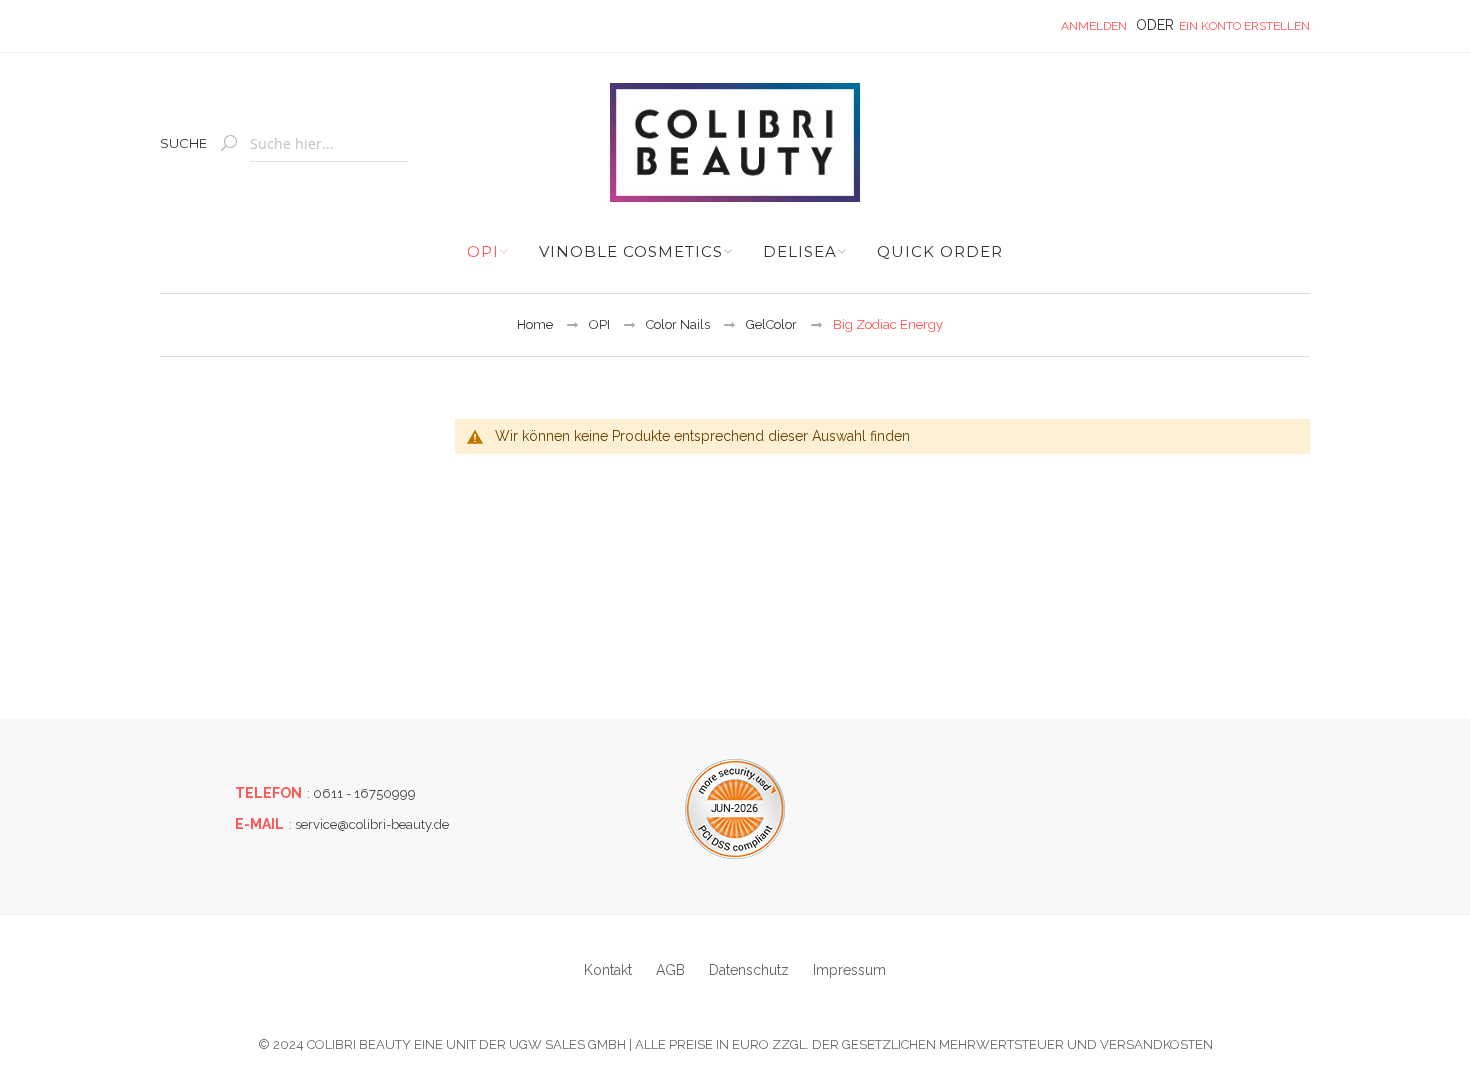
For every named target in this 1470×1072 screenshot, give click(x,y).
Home (535, 324)
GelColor (771, 324)
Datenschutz (749, 970)
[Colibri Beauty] (734, 142)
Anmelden (1094, 26)
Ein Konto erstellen (1244, 26)
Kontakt (608, 970)
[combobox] (329, 144)
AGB (670, 970)
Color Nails (678, 324)
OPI (599, 324)
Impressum (849, 970)
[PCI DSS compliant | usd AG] (735, 809)
